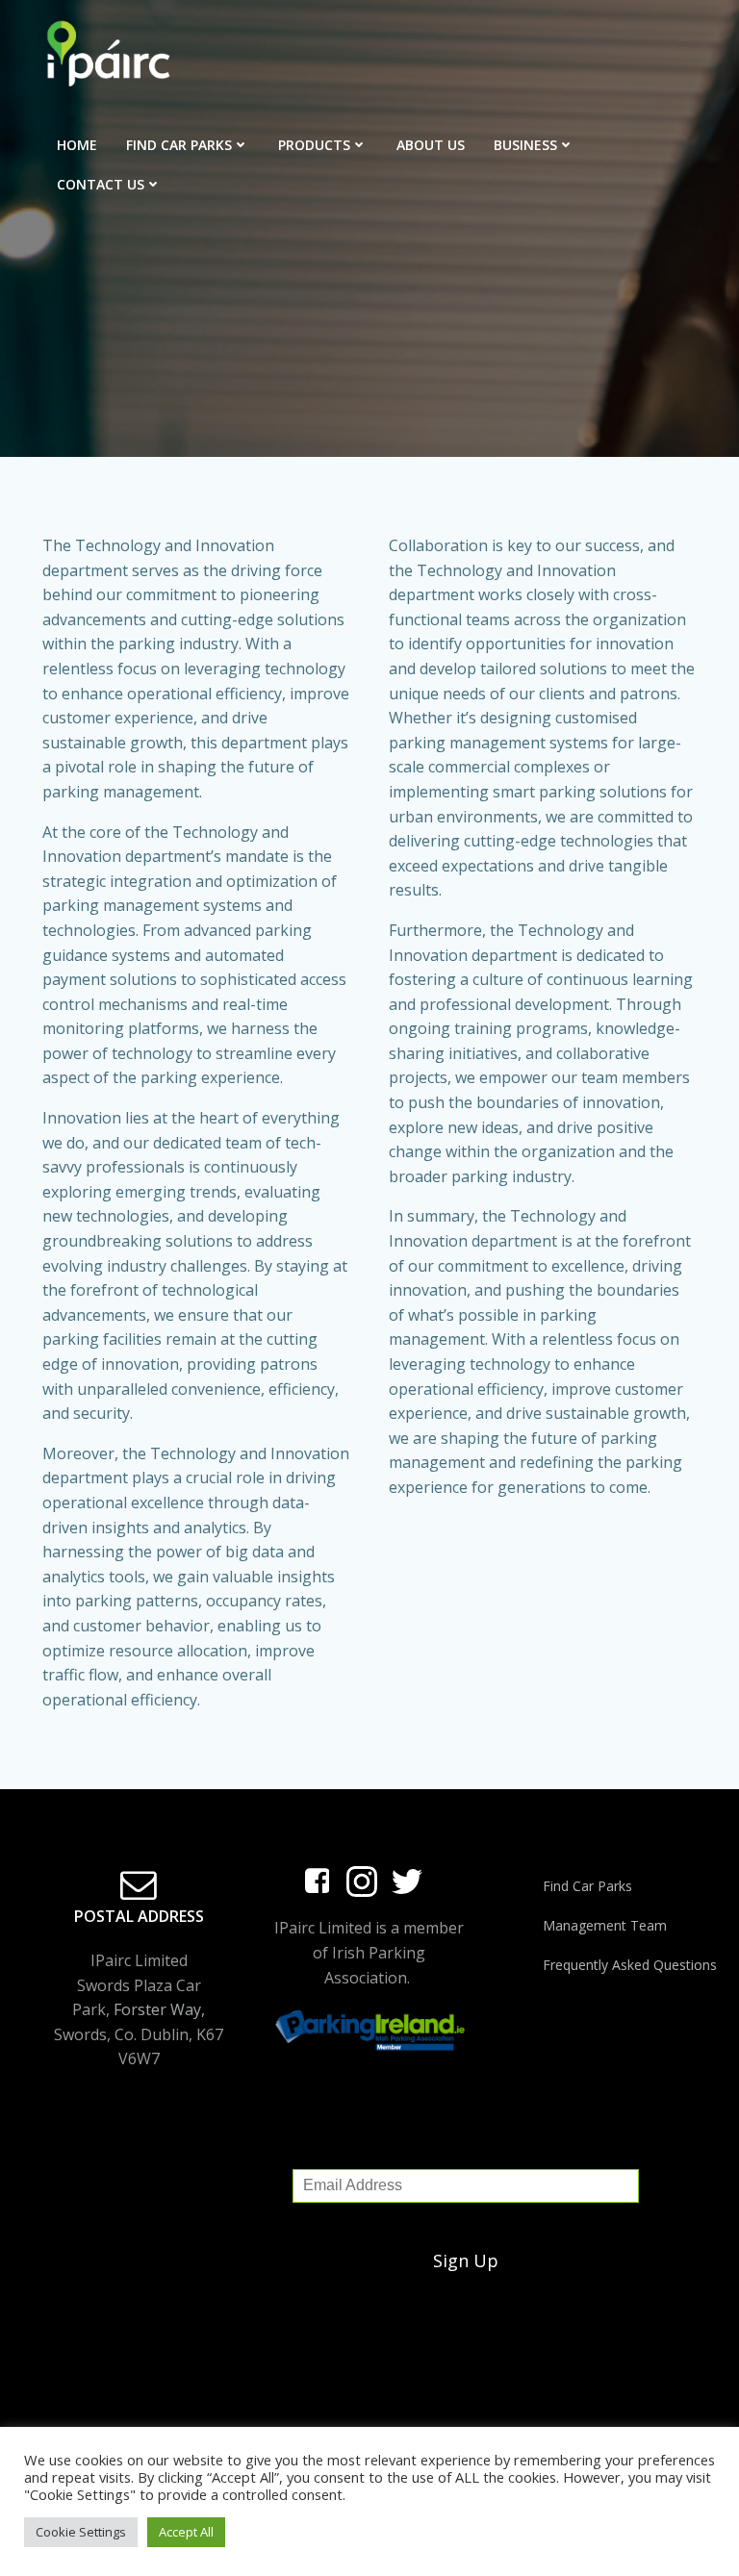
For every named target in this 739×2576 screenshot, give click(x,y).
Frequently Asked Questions (620, 1965)
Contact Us (101, 184)
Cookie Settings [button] (81, 2532)
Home (77, 145)
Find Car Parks (179, 145)
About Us (431, 145)
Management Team (605, 1925)
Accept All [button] (186, 2532)
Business (525, 145)
